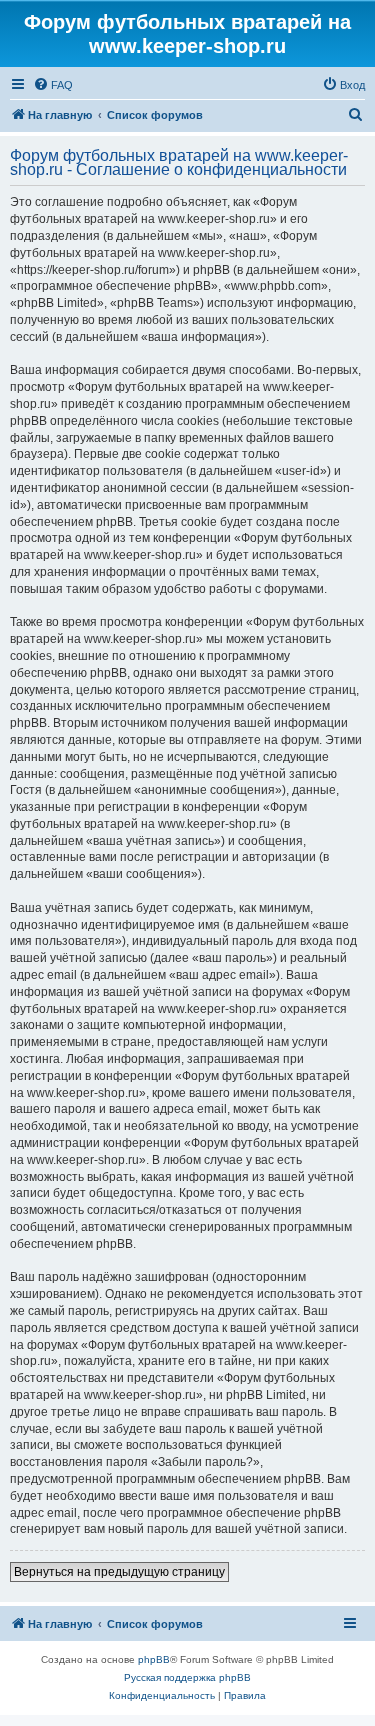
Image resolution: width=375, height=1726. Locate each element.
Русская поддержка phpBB (187, 1677)
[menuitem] (53, 85)
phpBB (154, 1659)
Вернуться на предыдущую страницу (119, 1572)
